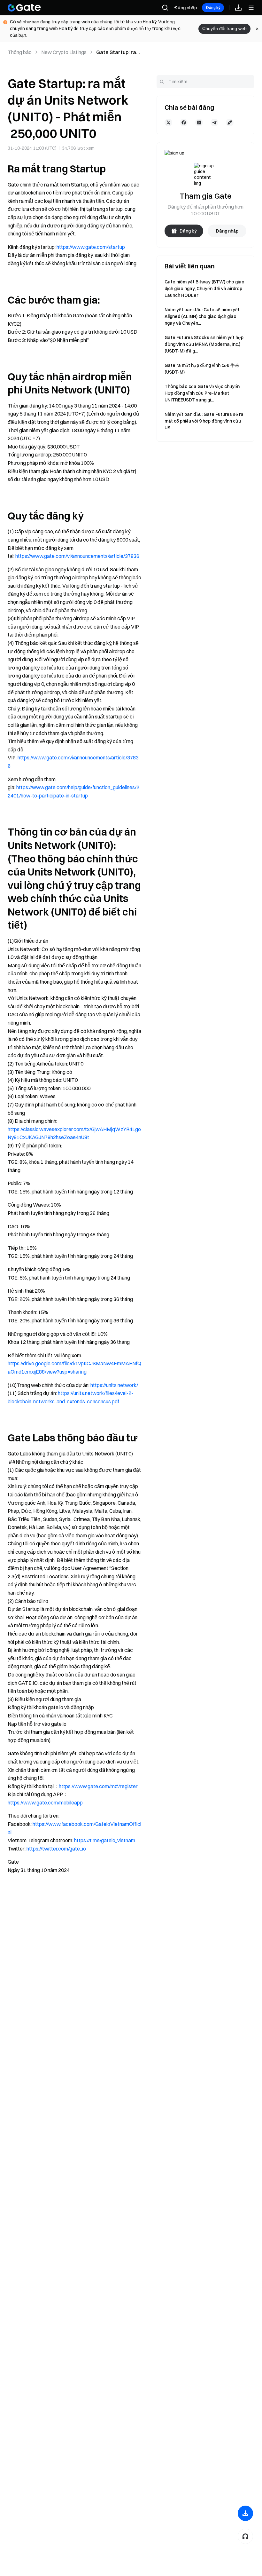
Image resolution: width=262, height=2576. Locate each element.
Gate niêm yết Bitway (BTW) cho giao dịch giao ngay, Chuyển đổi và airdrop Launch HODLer (204, 289)
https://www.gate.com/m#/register (98, 1786)
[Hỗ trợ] (245, 2536)
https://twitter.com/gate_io (56, 1849)
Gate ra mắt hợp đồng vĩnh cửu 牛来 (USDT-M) (202, 369)
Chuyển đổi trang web (224, 28)
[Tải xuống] (245, 2513)
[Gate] (24, 8)
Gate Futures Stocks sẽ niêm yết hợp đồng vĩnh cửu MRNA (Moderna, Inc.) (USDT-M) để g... (204, 344)
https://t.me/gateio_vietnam (105, 1840)
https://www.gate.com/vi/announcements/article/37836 (77, 556)
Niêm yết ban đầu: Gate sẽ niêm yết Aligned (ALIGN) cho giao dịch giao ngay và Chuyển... (202, 316)
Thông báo (20, 52)
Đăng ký (213, 8)
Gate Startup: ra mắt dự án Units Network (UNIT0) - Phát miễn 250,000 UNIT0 (118, 52)
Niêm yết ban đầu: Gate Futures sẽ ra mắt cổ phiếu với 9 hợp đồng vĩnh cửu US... (204, 421)
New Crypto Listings (64, 52)
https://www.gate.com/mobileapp (45, 1803)
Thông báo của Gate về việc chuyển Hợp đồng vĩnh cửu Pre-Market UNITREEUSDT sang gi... (202, 393)
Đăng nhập (185, 8)
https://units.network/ (114, 1385)
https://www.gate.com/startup (91, 247)
